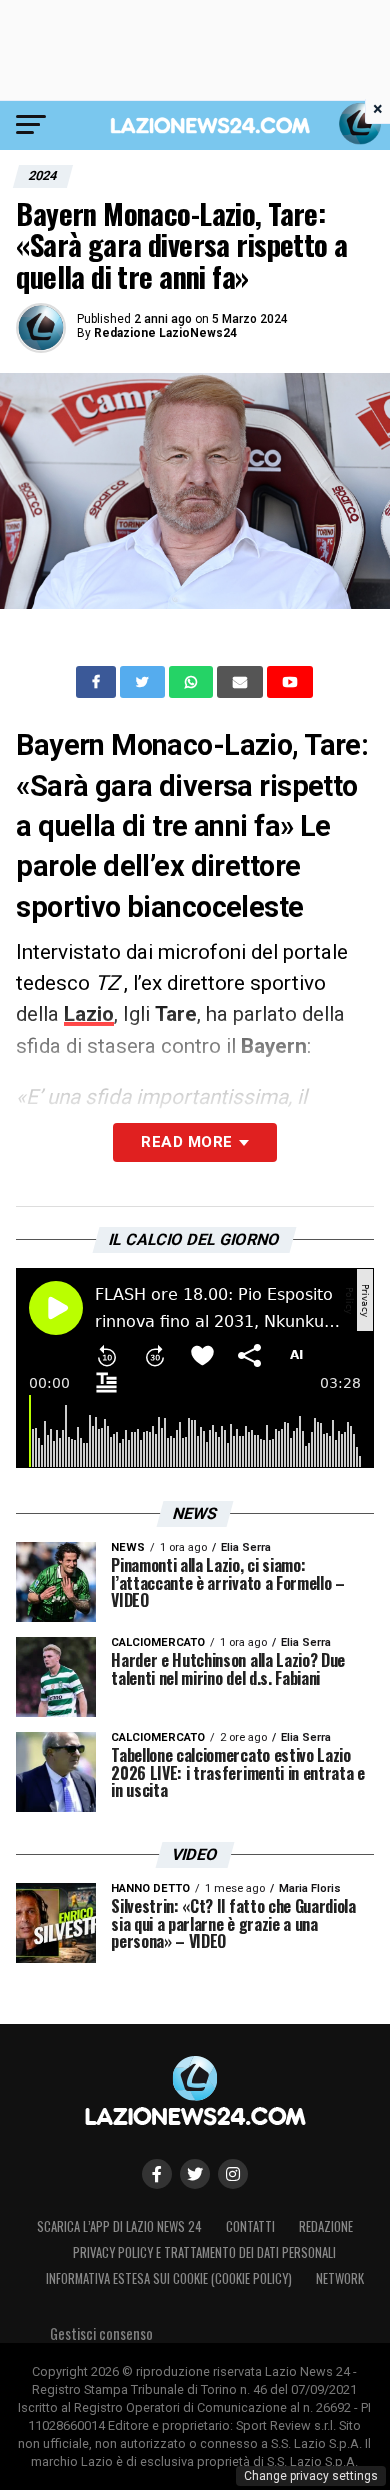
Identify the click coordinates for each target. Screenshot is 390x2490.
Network (340, 2278)
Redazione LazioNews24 (165, 333)
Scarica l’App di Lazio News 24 (119, 2226)
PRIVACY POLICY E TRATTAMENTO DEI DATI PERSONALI (204, 2252)
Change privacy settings (311, 2476)
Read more (186, 1142)
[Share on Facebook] (98, 682)
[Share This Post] (193, 682)
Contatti (250, 2226)
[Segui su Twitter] (195, 2174)
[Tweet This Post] (144, 682)
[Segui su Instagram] (233, 2174)
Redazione (326, 2226)
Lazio (89, 1014)
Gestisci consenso (101, 2333)
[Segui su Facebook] (157, 2174)
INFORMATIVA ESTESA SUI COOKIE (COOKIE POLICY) (169, 2278)
